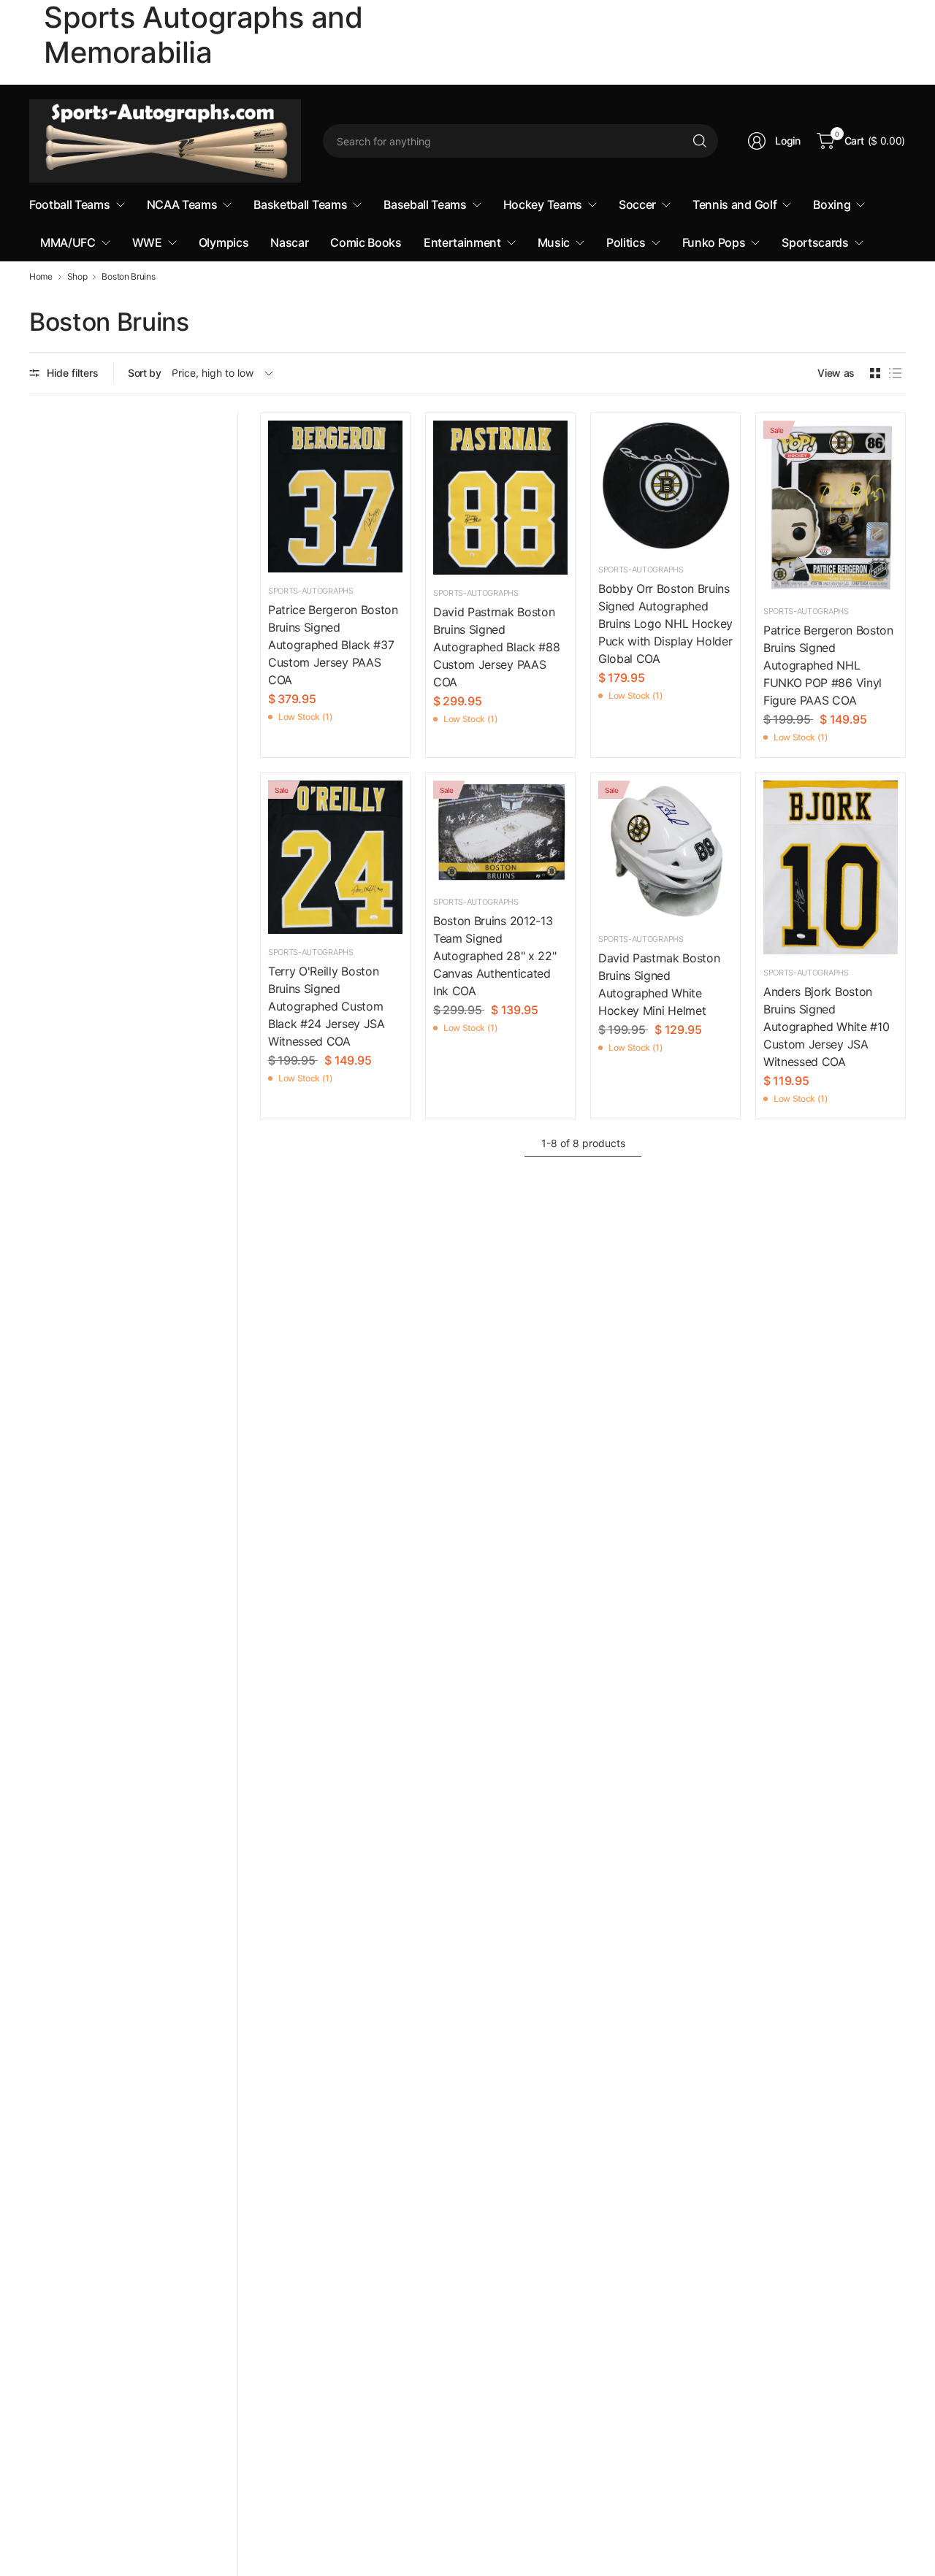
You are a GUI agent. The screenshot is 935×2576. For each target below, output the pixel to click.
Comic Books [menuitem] (366, 242)
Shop (77, 277)
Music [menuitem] (554, 242)
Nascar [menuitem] (289, 242)
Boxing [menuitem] (832, 204)
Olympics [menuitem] (224, 242)
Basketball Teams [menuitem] (300, 204)
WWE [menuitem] (147, 242)
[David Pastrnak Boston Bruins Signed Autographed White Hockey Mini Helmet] (665, 851)
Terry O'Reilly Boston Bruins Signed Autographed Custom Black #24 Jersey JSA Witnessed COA (327, 1006)
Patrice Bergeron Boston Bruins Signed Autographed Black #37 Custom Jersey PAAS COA (333, 645)
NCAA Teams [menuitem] (182, 204)
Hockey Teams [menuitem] (543, 204)
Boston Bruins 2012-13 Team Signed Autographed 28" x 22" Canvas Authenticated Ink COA (495, 956)
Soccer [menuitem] (637, 204)
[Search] (700, 141)
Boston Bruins (128, 277)
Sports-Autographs (311, 591)
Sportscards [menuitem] (815, 242)
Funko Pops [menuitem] (714, 242)
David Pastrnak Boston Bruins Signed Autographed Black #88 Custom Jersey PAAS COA (496, 647)
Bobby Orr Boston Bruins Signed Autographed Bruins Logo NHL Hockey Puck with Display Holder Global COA (665, 624)
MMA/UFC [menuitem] (68, 242)
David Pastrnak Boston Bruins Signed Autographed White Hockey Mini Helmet (659, 984)
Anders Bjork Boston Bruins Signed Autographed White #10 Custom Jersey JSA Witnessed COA (826, 1027)
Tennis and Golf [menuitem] (734, 204)
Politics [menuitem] (626, 242)
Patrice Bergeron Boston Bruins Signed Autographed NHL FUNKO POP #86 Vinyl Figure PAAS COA (828, 665)
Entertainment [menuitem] (462, 242)
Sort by (145, 373)
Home (41, 277)
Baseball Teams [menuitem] (425, 204)
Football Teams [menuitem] (70, 204)
